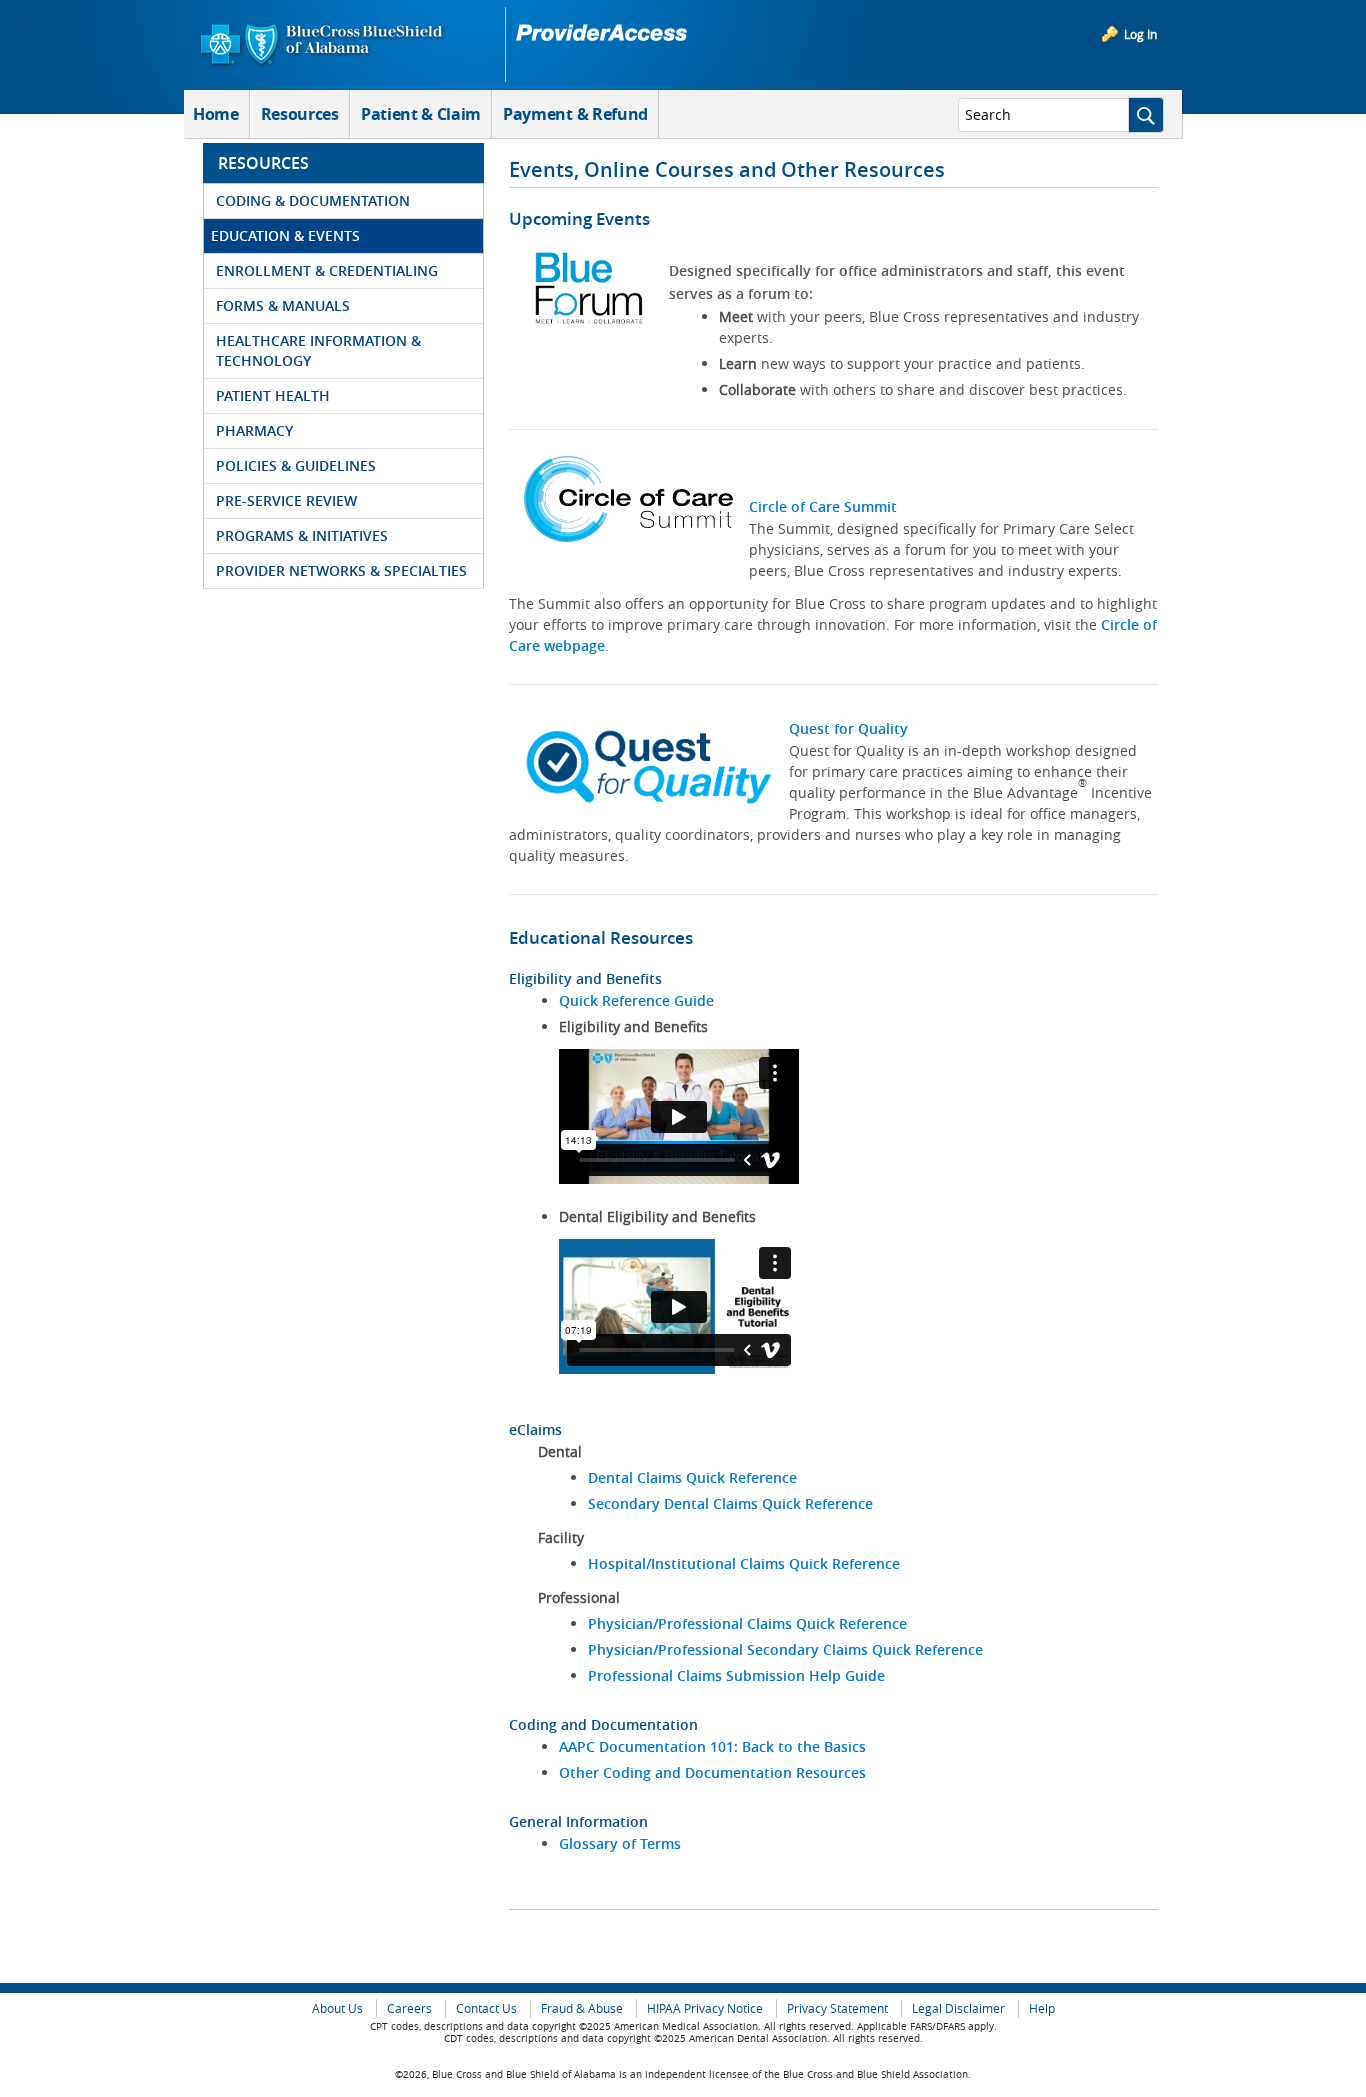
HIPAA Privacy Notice (705, 2008)
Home (216, 114)
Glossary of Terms (620, 1843)
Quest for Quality (848, 728)
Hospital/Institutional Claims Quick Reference (744, 1563)
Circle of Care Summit (823, 506)
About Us (337, 2008)
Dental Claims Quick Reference (692, 1477)
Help (1042, 2008)
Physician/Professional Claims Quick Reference (747, 1623)
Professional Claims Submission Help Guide (736, 1675)
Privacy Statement (837, 2008)
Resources (300, 114)
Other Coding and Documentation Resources (712, 1772)
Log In (1140, 34)
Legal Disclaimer (958, 2008)
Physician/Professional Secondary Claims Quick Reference (785, 1649)
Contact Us (486, 2008)
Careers (409, 2008)
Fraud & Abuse (582, 2008)
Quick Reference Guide (636, 1000)
